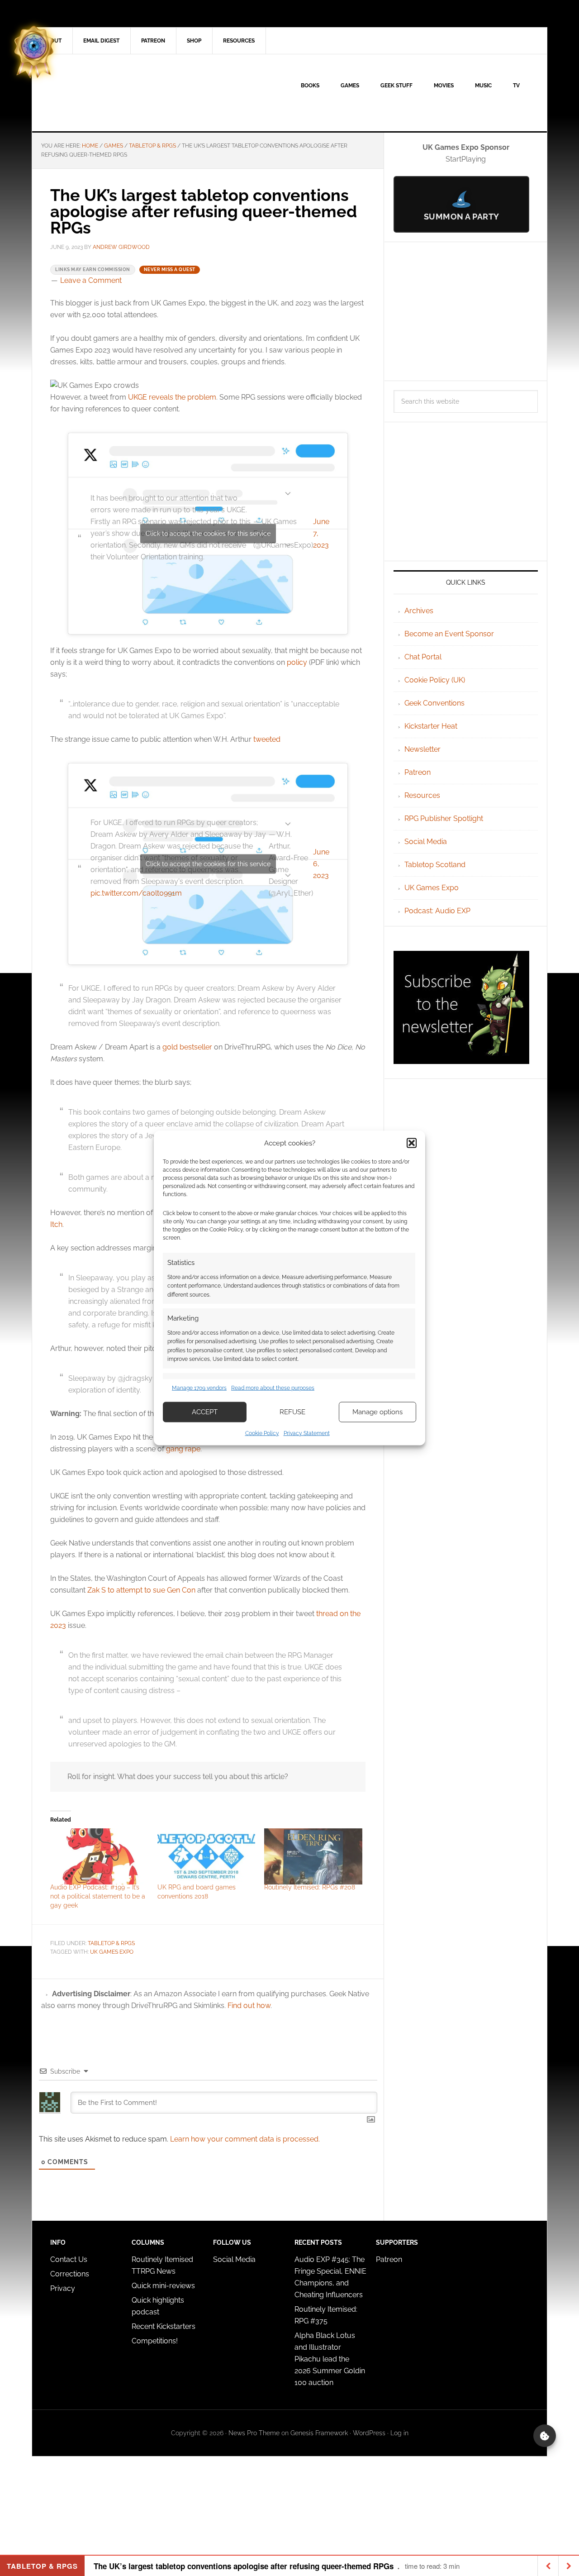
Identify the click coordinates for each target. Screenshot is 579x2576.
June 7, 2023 (321, 533)
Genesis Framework (319, 2433)
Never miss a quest (170, 270)
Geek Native (109, 93)
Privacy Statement (307, 1433)
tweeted (267, 739)
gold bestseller (187, 1047)
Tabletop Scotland (435, 865)
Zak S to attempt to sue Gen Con (141, 1590)
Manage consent (545, 2436)
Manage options (377, 1412)
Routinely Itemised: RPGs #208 (310, 1887)
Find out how (249, 2006)
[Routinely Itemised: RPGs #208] (313, 1856)
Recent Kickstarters (164, 2326)
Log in (399, 2433)
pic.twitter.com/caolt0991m (136, 893)
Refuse (292, 1412)
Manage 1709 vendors (199, 1388)
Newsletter (422, 749)
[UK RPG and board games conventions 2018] (206, 1856)
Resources (422, 795)
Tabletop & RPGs (111, 1943)
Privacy (63, 2288)
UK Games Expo (432, 888)
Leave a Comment (91, 280)
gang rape (183, 1449)
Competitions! (155, 2341)
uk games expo (112, 1952)
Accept (205, 1412)
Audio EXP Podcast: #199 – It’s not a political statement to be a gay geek (98, 1896)
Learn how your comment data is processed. (245, 2139)
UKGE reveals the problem (172, 397)
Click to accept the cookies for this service (208, 533)
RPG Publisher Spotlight (444, 818)
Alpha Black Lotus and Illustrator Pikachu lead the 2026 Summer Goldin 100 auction (330, 2359)
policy (297, 662)
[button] (412, 1143)
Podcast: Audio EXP (437, 911)
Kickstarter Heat (431, 726)
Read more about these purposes (273, 1388)
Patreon (418, 772)
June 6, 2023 (321, 864)
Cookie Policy (262, 1433)
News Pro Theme (254, 2433)
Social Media (426, 842)
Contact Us (69, 2259)
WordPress (369, 2433)
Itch (56, 1224)
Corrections (70, 2274)
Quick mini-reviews (163, 2286)
